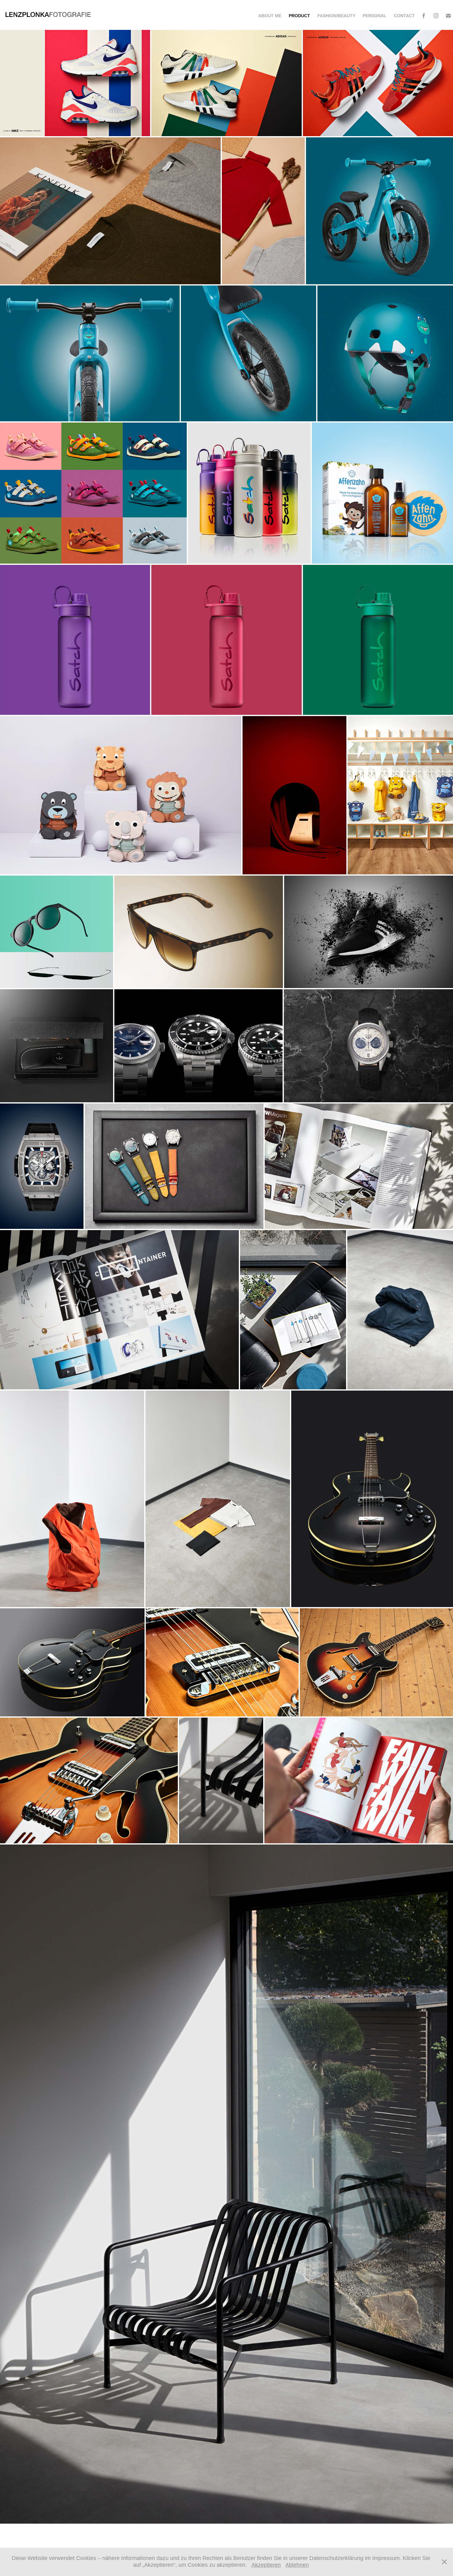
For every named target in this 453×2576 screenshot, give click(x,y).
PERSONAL (375, 16)
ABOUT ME (270, 16)
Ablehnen (297, 2565)
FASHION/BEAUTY (336, 16)
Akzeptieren (266, 2565)
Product (299, 16)
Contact (404, 16)
